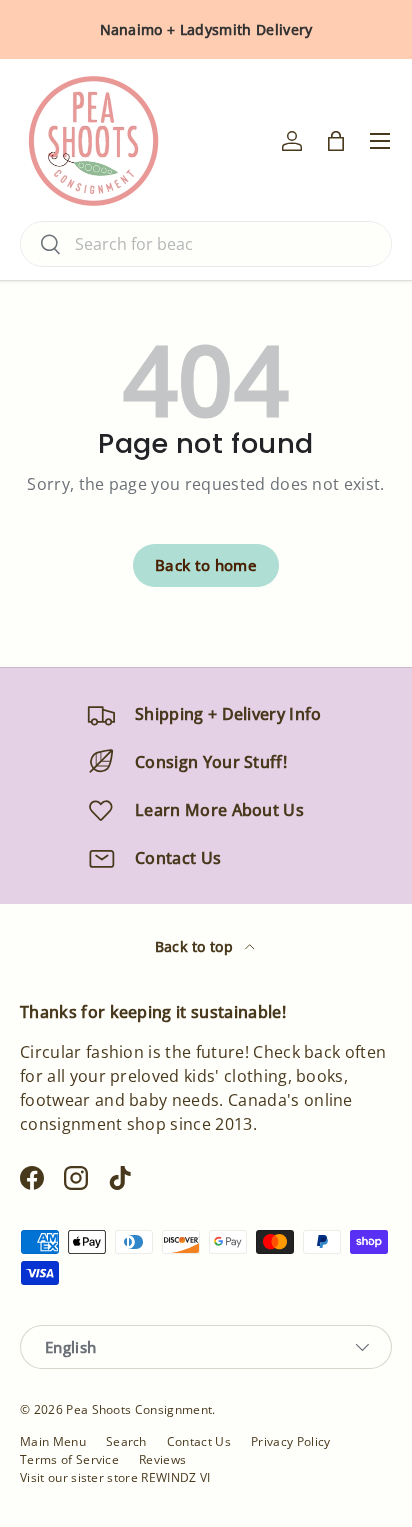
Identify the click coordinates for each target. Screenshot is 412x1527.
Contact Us (199, 1441)
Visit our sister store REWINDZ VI (115, 1477)
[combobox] (206, 244)
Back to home (206, 565)
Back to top (196, 946)
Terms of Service (69, 1459)
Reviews (162, 1459)
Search (126, 1441)
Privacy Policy (290, 1441)
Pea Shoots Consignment (139, 1409)
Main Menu (53, 1441)
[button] (336, 141)
